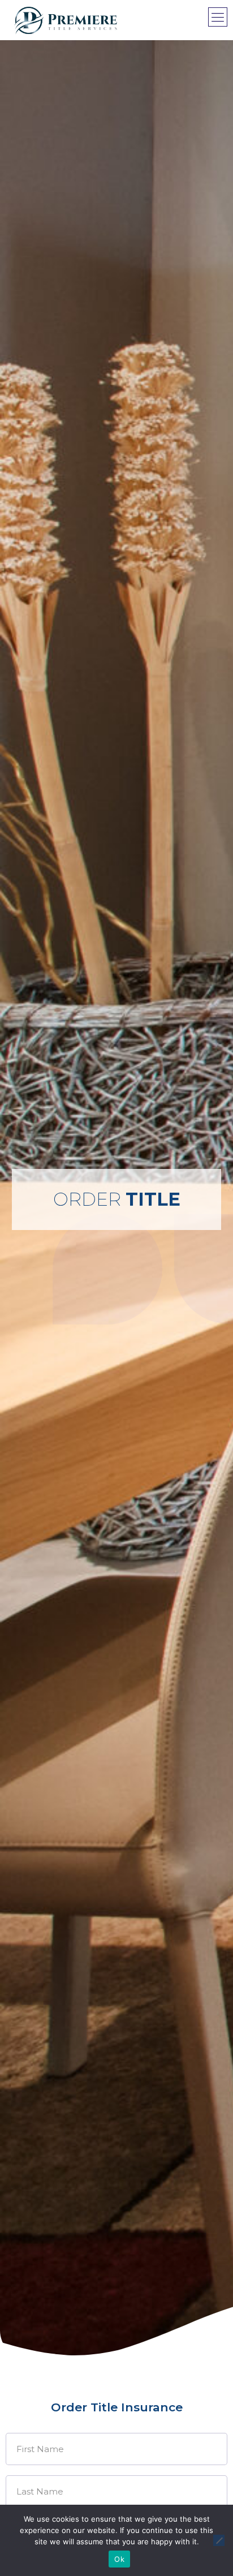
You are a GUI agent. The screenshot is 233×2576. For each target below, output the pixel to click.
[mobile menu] (218, 17)
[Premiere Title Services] (66, 20)
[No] (219, 2540)
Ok (119, 2559)
